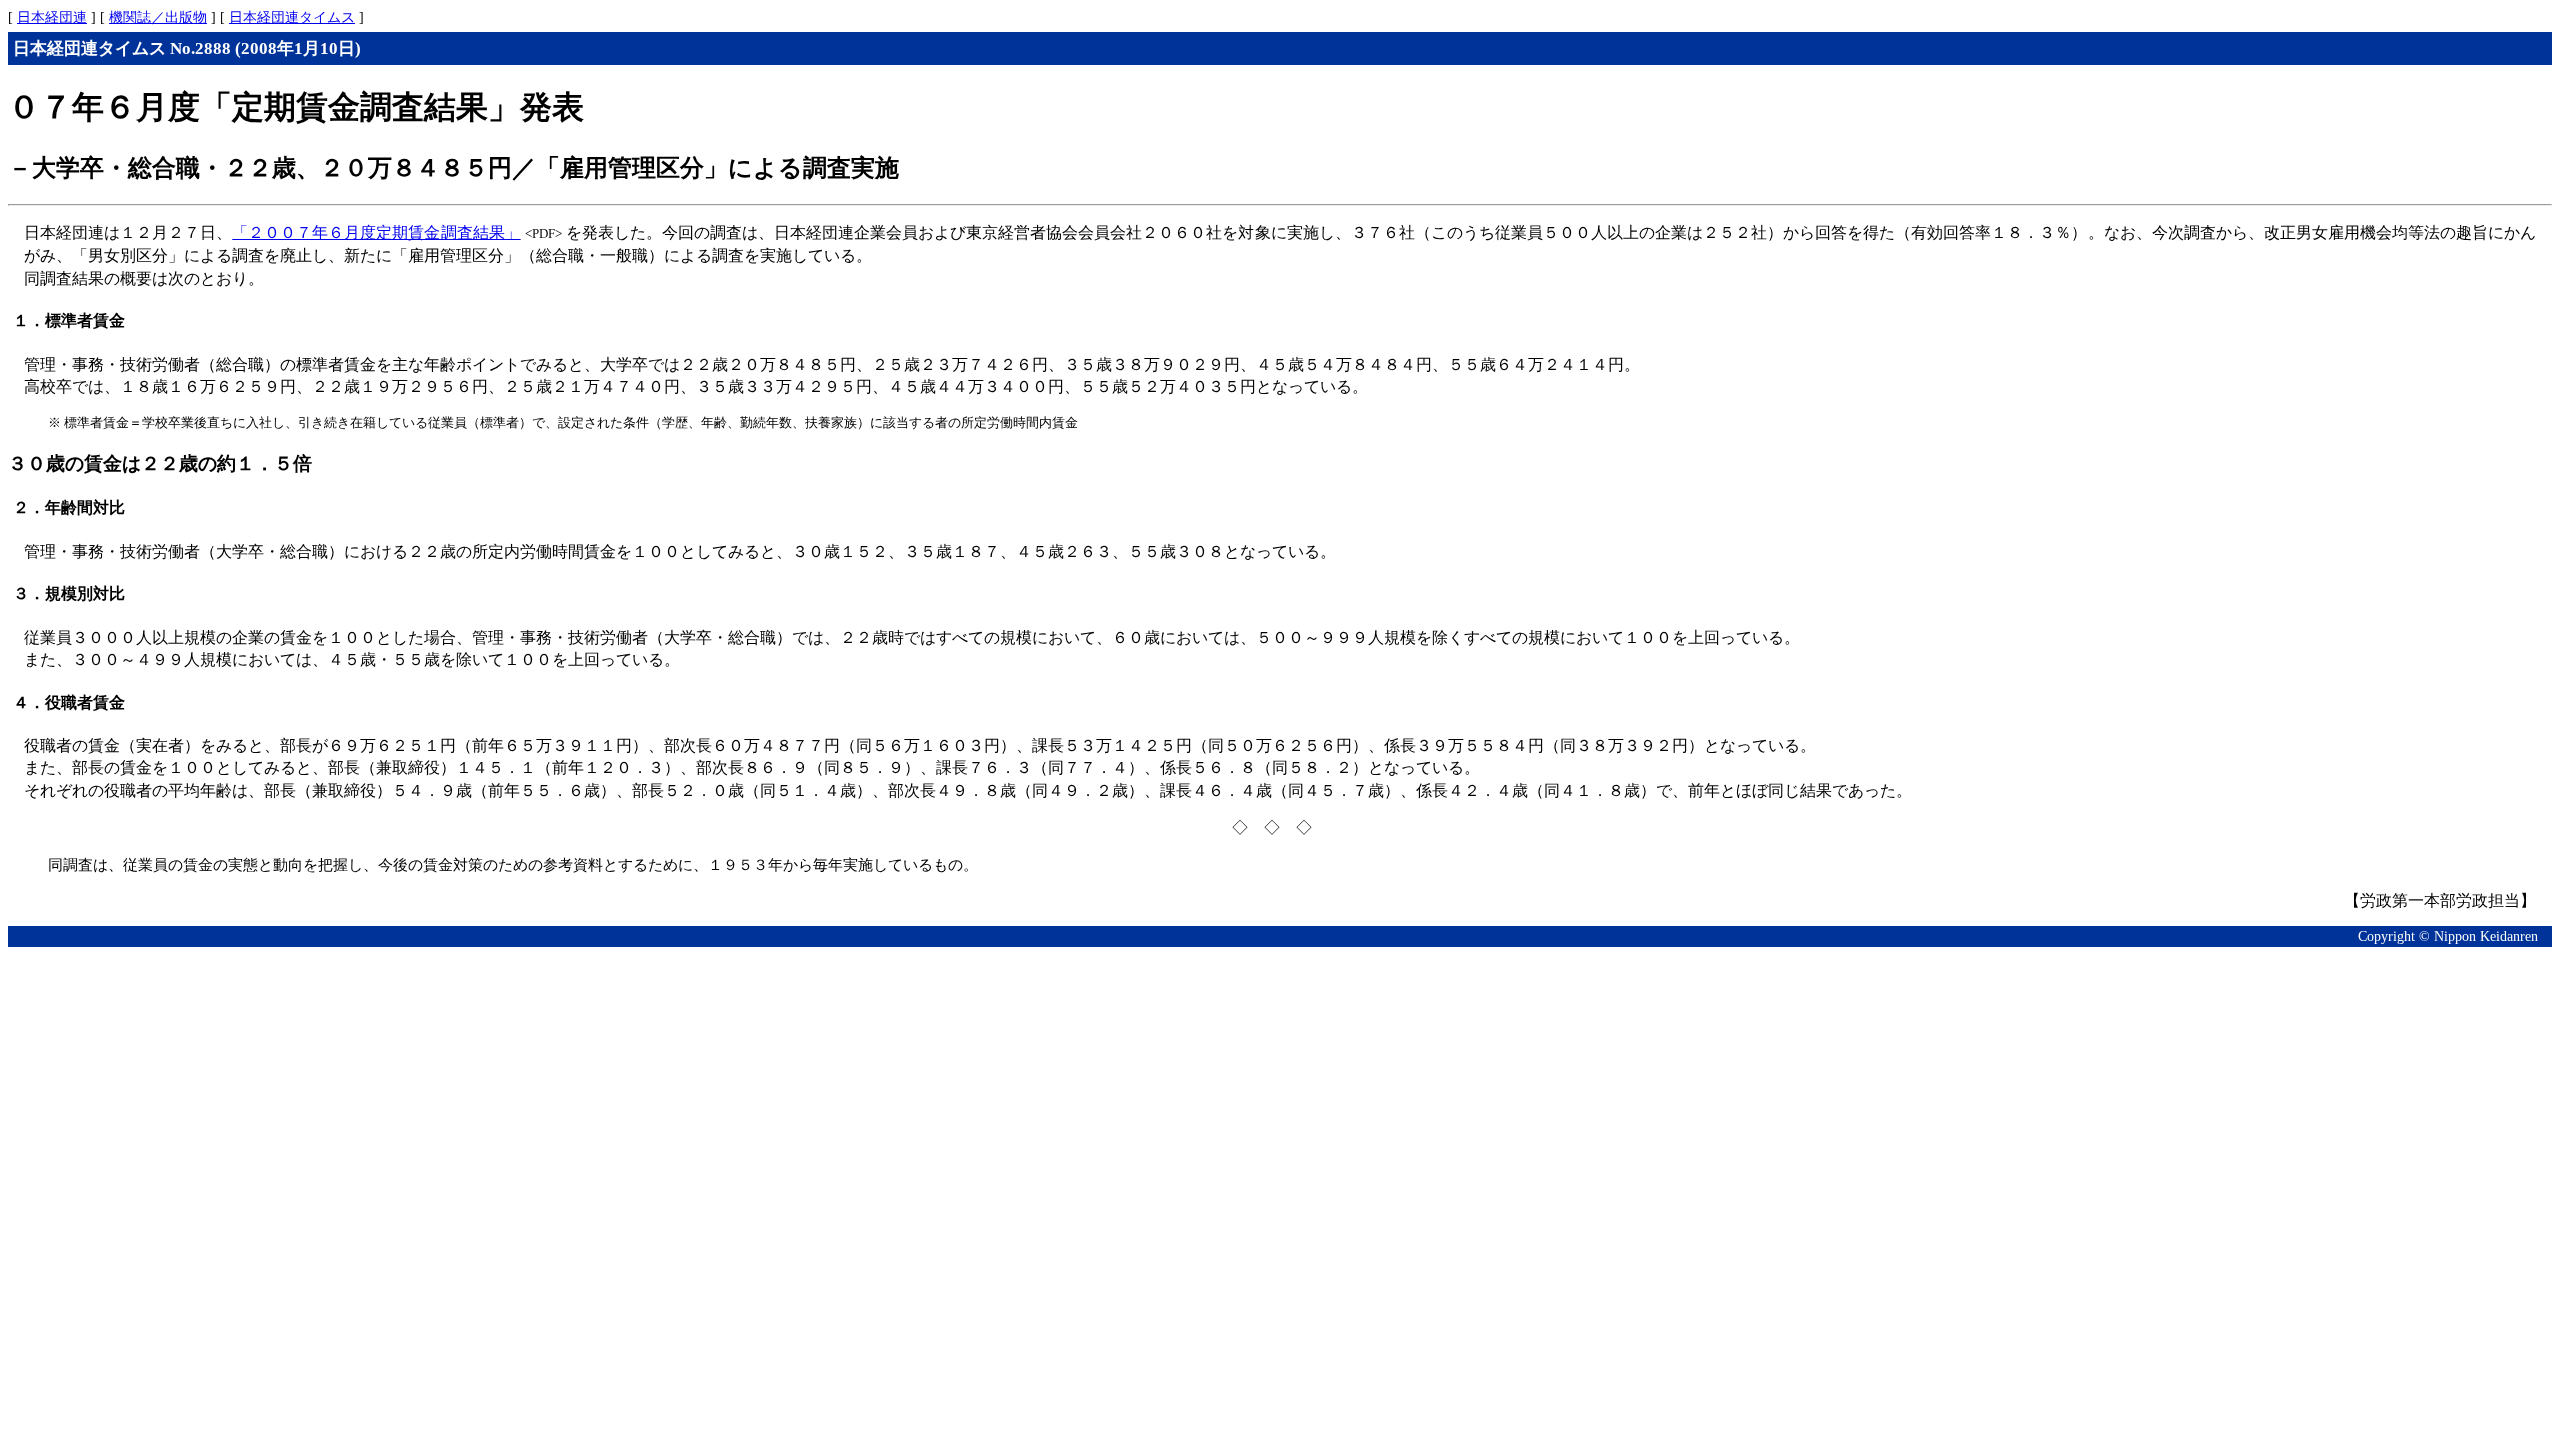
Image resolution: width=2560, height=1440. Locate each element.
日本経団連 (52, 17)
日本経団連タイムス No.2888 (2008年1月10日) (187, 48)
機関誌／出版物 (158, 17)
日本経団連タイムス (292, 17)
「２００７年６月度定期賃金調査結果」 (376, 232)
